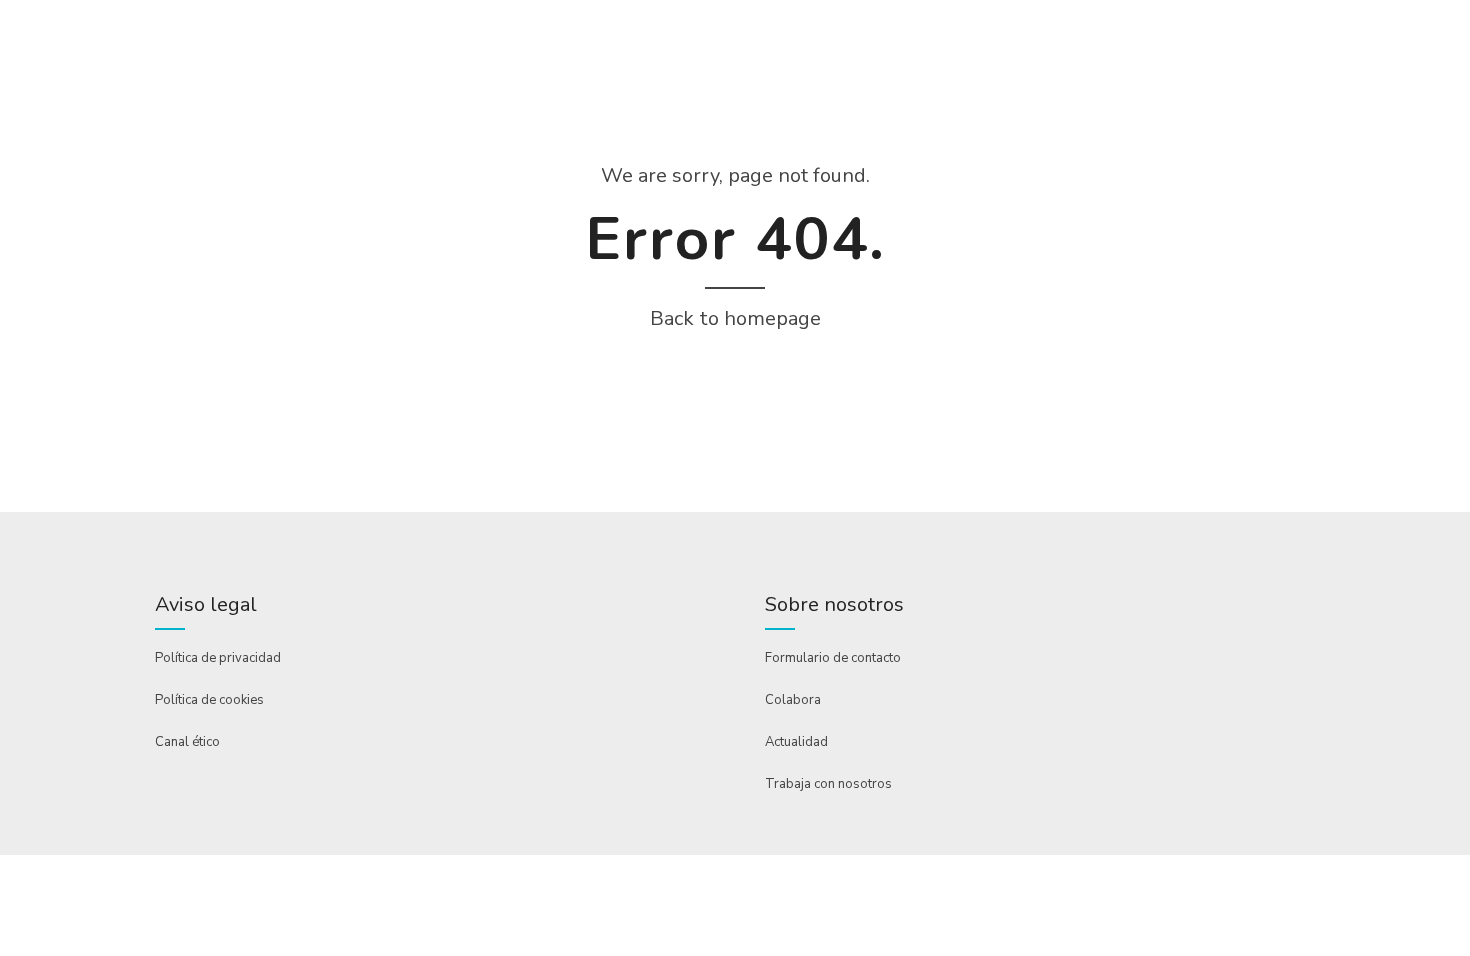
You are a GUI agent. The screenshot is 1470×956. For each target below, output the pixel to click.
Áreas (481, 123)
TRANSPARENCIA (705, 123)
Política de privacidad (218, 658)
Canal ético (187, 742)
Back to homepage (735, 318)
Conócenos (275, 123)
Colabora (793, 700)
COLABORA (575, 123)
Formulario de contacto (833, 658)
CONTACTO (834, 123)
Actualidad (796, 742)
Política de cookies (209, 700)
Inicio (177, 123)
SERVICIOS (390, 123)
